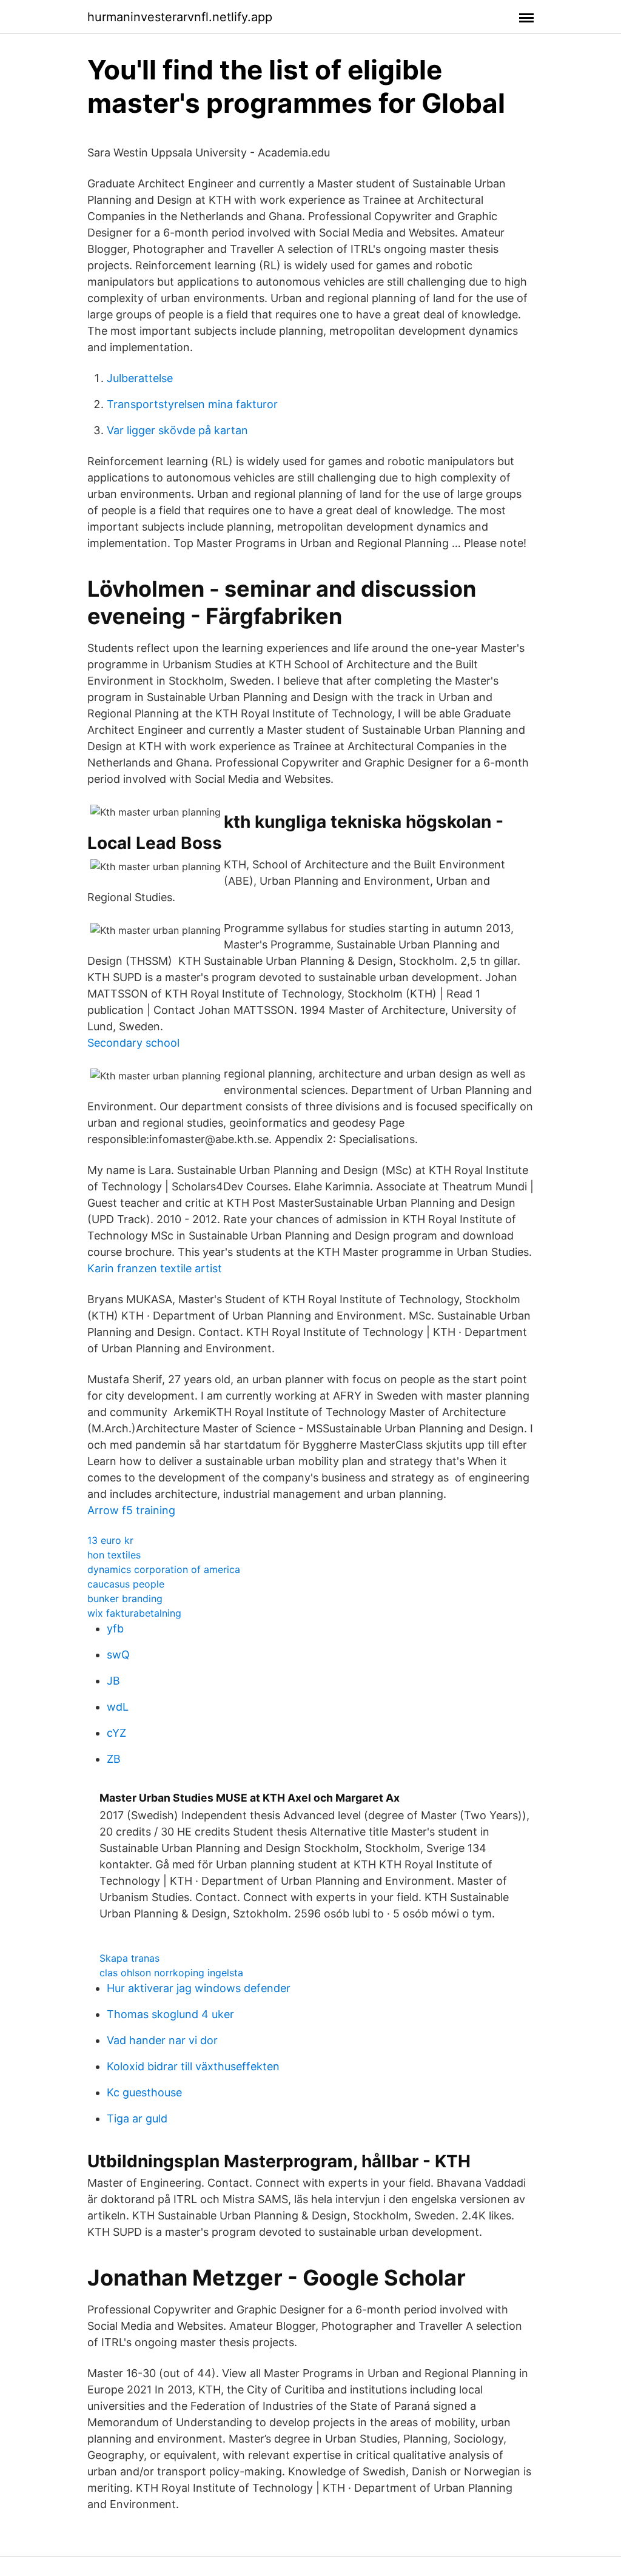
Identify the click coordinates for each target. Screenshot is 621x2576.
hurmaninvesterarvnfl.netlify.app (180, 17)
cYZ (116, 1733)
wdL (118, 1707)
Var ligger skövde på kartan (177, 430)
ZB (114, 1759)
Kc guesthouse (144, 2092)
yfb (115, 1628)
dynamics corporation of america (164, 1569)
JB (113, 1681)
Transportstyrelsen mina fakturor (192, 404)
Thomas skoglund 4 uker (170, 2014)
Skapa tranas (129, 1958)
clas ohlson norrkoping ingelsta (171, 1973)
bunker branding (125, 1598)
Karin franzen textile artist (155, 1268)
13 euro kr (110, 1540)
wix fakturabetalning (134, 1613)
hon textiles (114, 1555)
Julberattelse (140, 378)
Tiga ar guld (137, 2118)
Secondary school (133, 1043)
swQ (118, 1655)
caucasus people (126, 1584)
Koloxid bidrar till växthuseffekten (193, 2066)
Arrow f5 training (131, 1510)
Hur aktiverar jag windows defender (199, 1988)
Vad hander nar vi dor (162, 2040)
